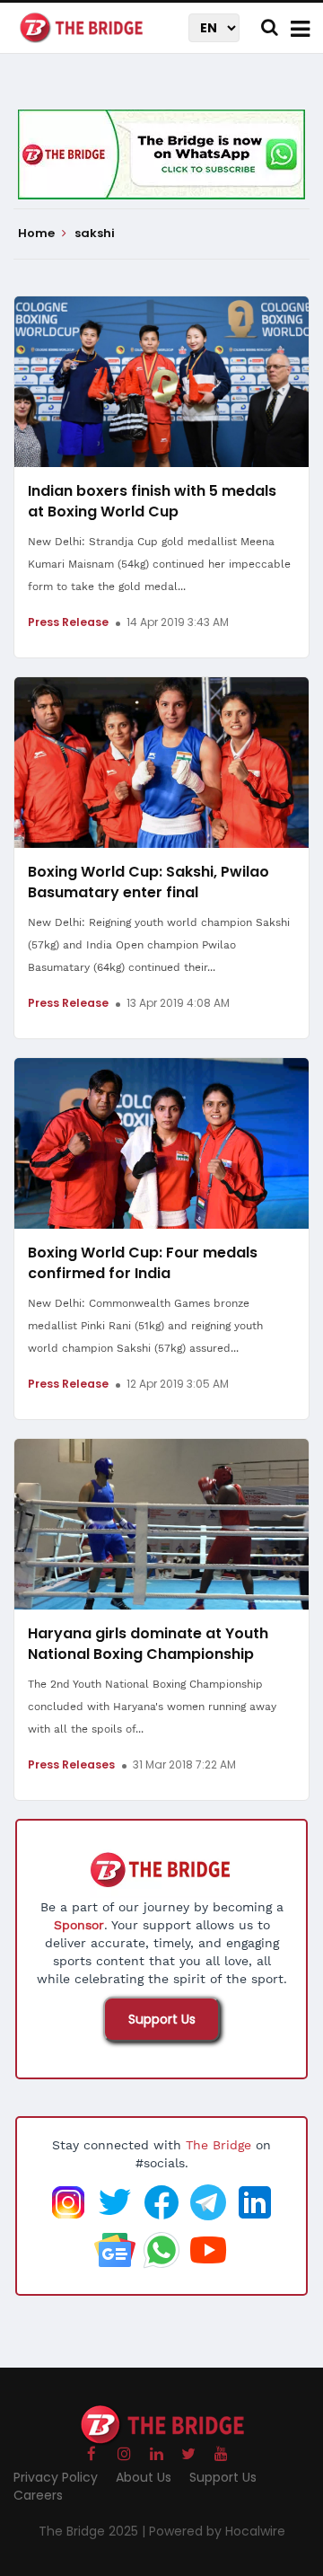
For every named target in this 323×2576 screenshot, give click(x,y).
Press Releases (71, 1764)
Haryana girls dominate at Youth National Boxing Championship (148, 1644)
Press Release (68, 622)
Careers (38, 2495)
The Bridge (218, 2145)
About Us (144, 2477)
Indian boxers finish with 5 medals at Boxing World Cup (152, 501)
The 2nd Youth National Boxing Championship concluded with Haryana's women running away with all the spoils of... (152, 1707)
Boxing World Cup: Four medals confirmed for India (143, 1263)
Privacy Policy (56, 2477)
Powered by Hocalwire (217, 2531)
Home (38, 234)
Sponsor (79, 1925)
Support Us (162, 2019)
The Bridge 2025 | (94, 2531)
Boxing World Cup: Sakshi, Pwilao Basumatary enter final (148, 882)
